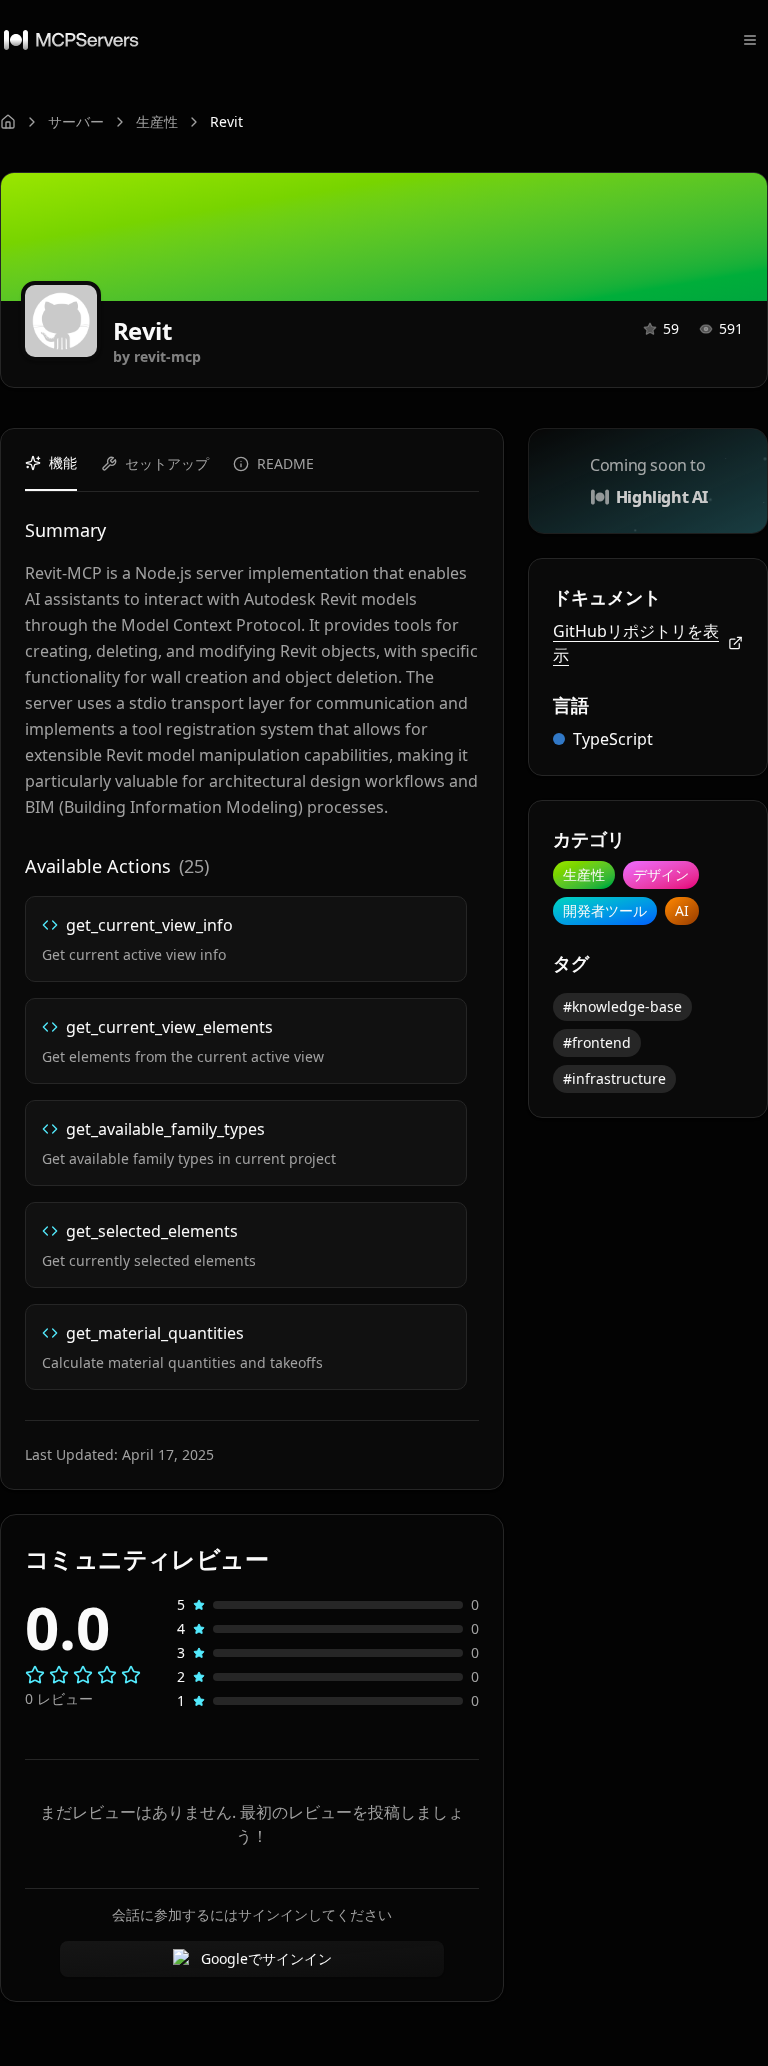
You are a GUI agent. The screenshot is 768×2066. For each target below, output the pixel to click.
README (285, 463)
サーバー (76, 121)
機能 (63, 462)
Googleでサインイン (266, 1958)
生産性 (157, 121)
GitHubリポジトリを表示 (636, 643)
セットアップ (167, 463)
